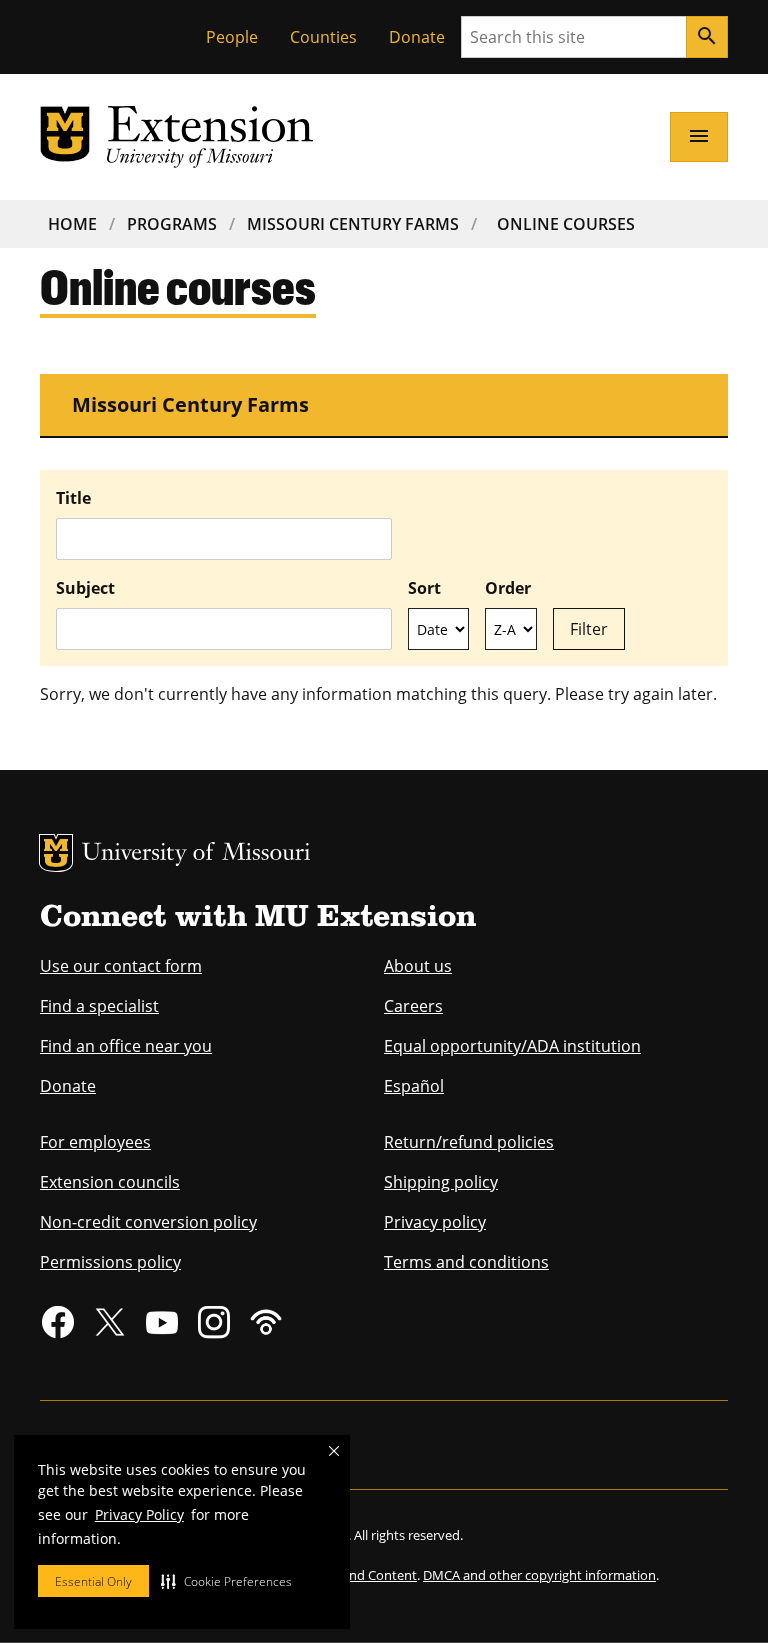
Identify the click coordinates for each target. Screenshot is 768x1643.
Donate (417, 37)
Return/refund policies (469, 1142)
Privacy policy (435, 1222)
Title (73, 498)
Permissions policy (110, 1262)
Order (508, 588)
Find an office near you (126, 1046)
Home (72, 224)
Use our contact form (121, 966)
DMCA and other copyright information (539, 1575)
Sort (424, 588)
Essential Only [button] (93, 1581)
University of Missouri (196, 854)
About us (418, 966)
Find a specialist (99, 1006)
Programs (172, 224)
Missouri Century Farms (353, 224)
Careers (413, 1006)
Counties (323, 37)
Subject (85, 588)
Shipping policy (441, 1182)
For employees (95, 1142)
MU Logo (56, 853)
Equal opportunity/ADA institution (512, 1046)
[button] (226, 1581)
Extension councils (110, 1182)
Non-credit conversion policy (148, 1222)
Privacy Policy (139, 1514)
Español (414, 1086)
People (232, 37)
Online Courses (566, 224)
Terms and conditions (466, 1262)
